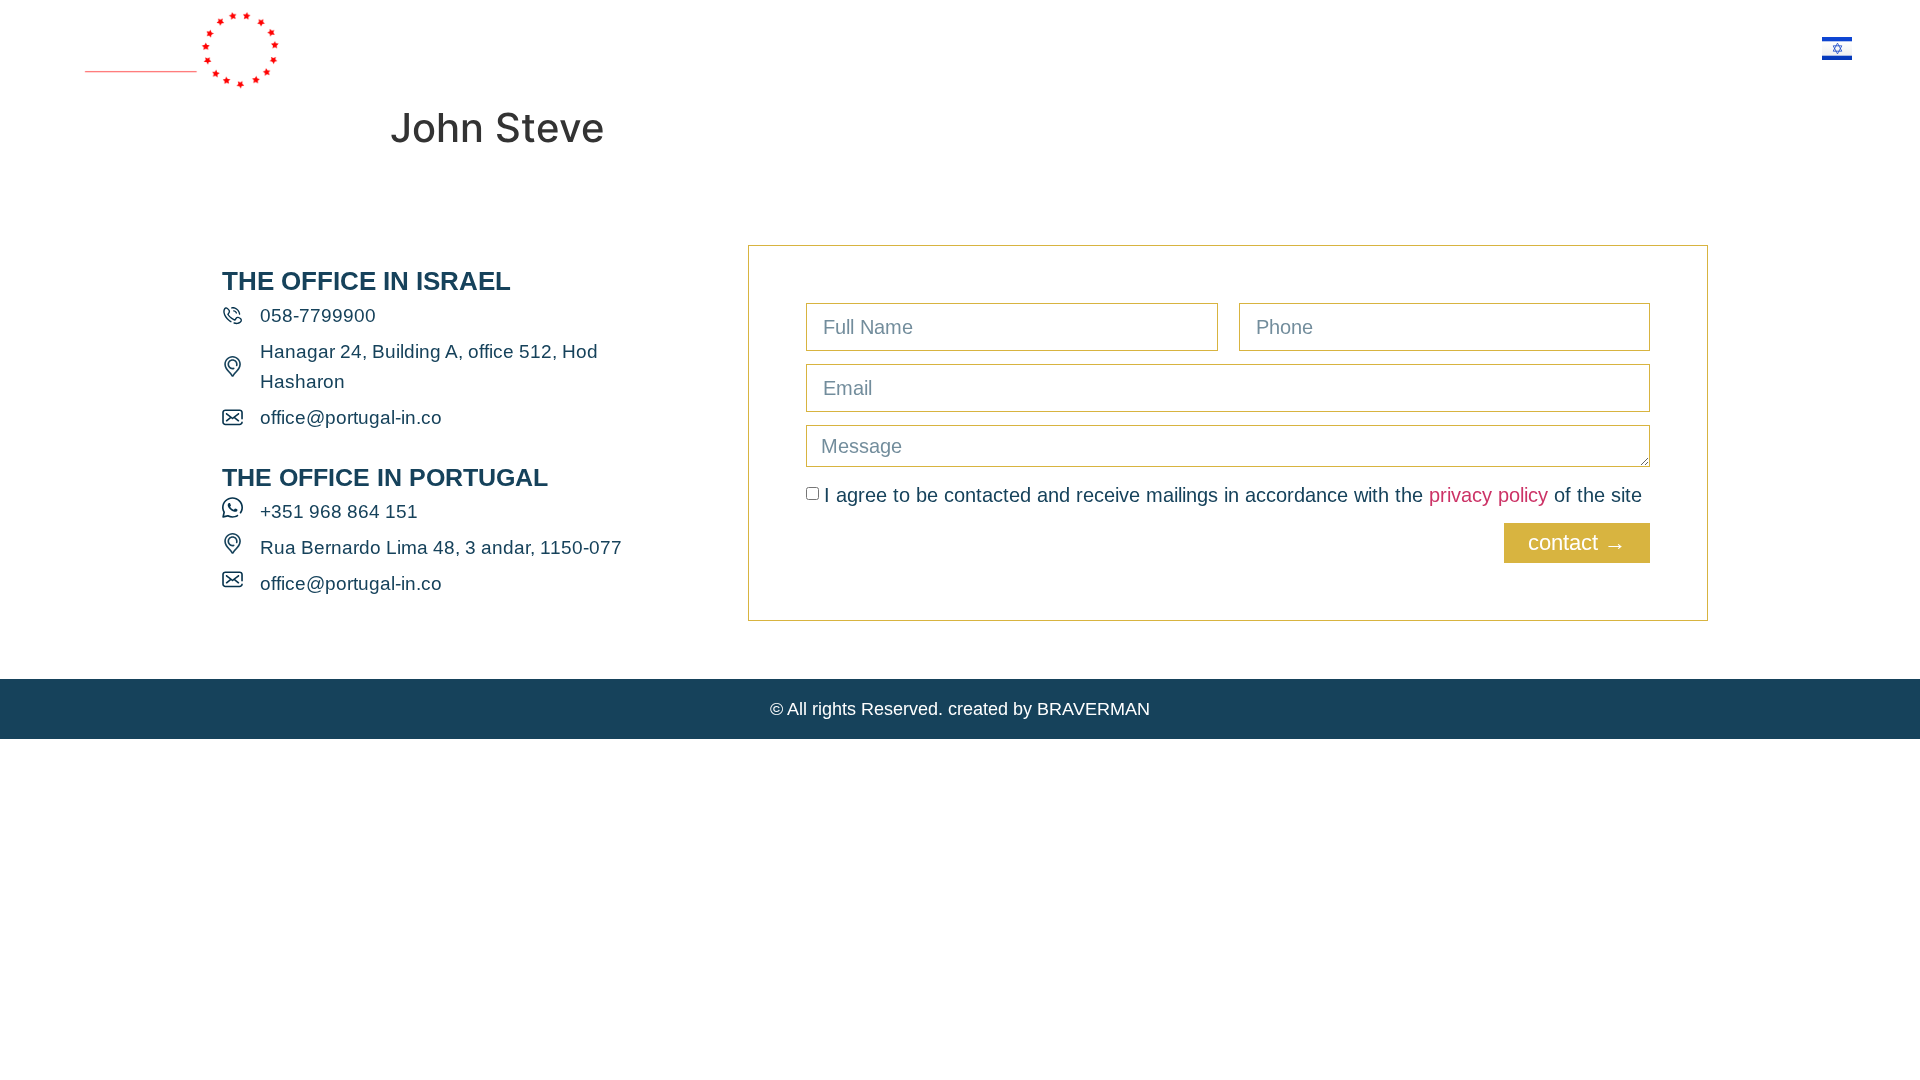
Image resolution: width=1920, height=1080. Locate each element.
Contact (1369, 47)
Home (610, 47)
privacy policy (1488, 495)
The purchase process (1185, 47)
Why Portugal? (847, 47)
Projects (998, 47)
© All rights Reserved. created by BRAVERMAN (960, 709)
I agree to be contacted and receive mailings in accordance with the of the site (1233, 495)
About (707, 47)
